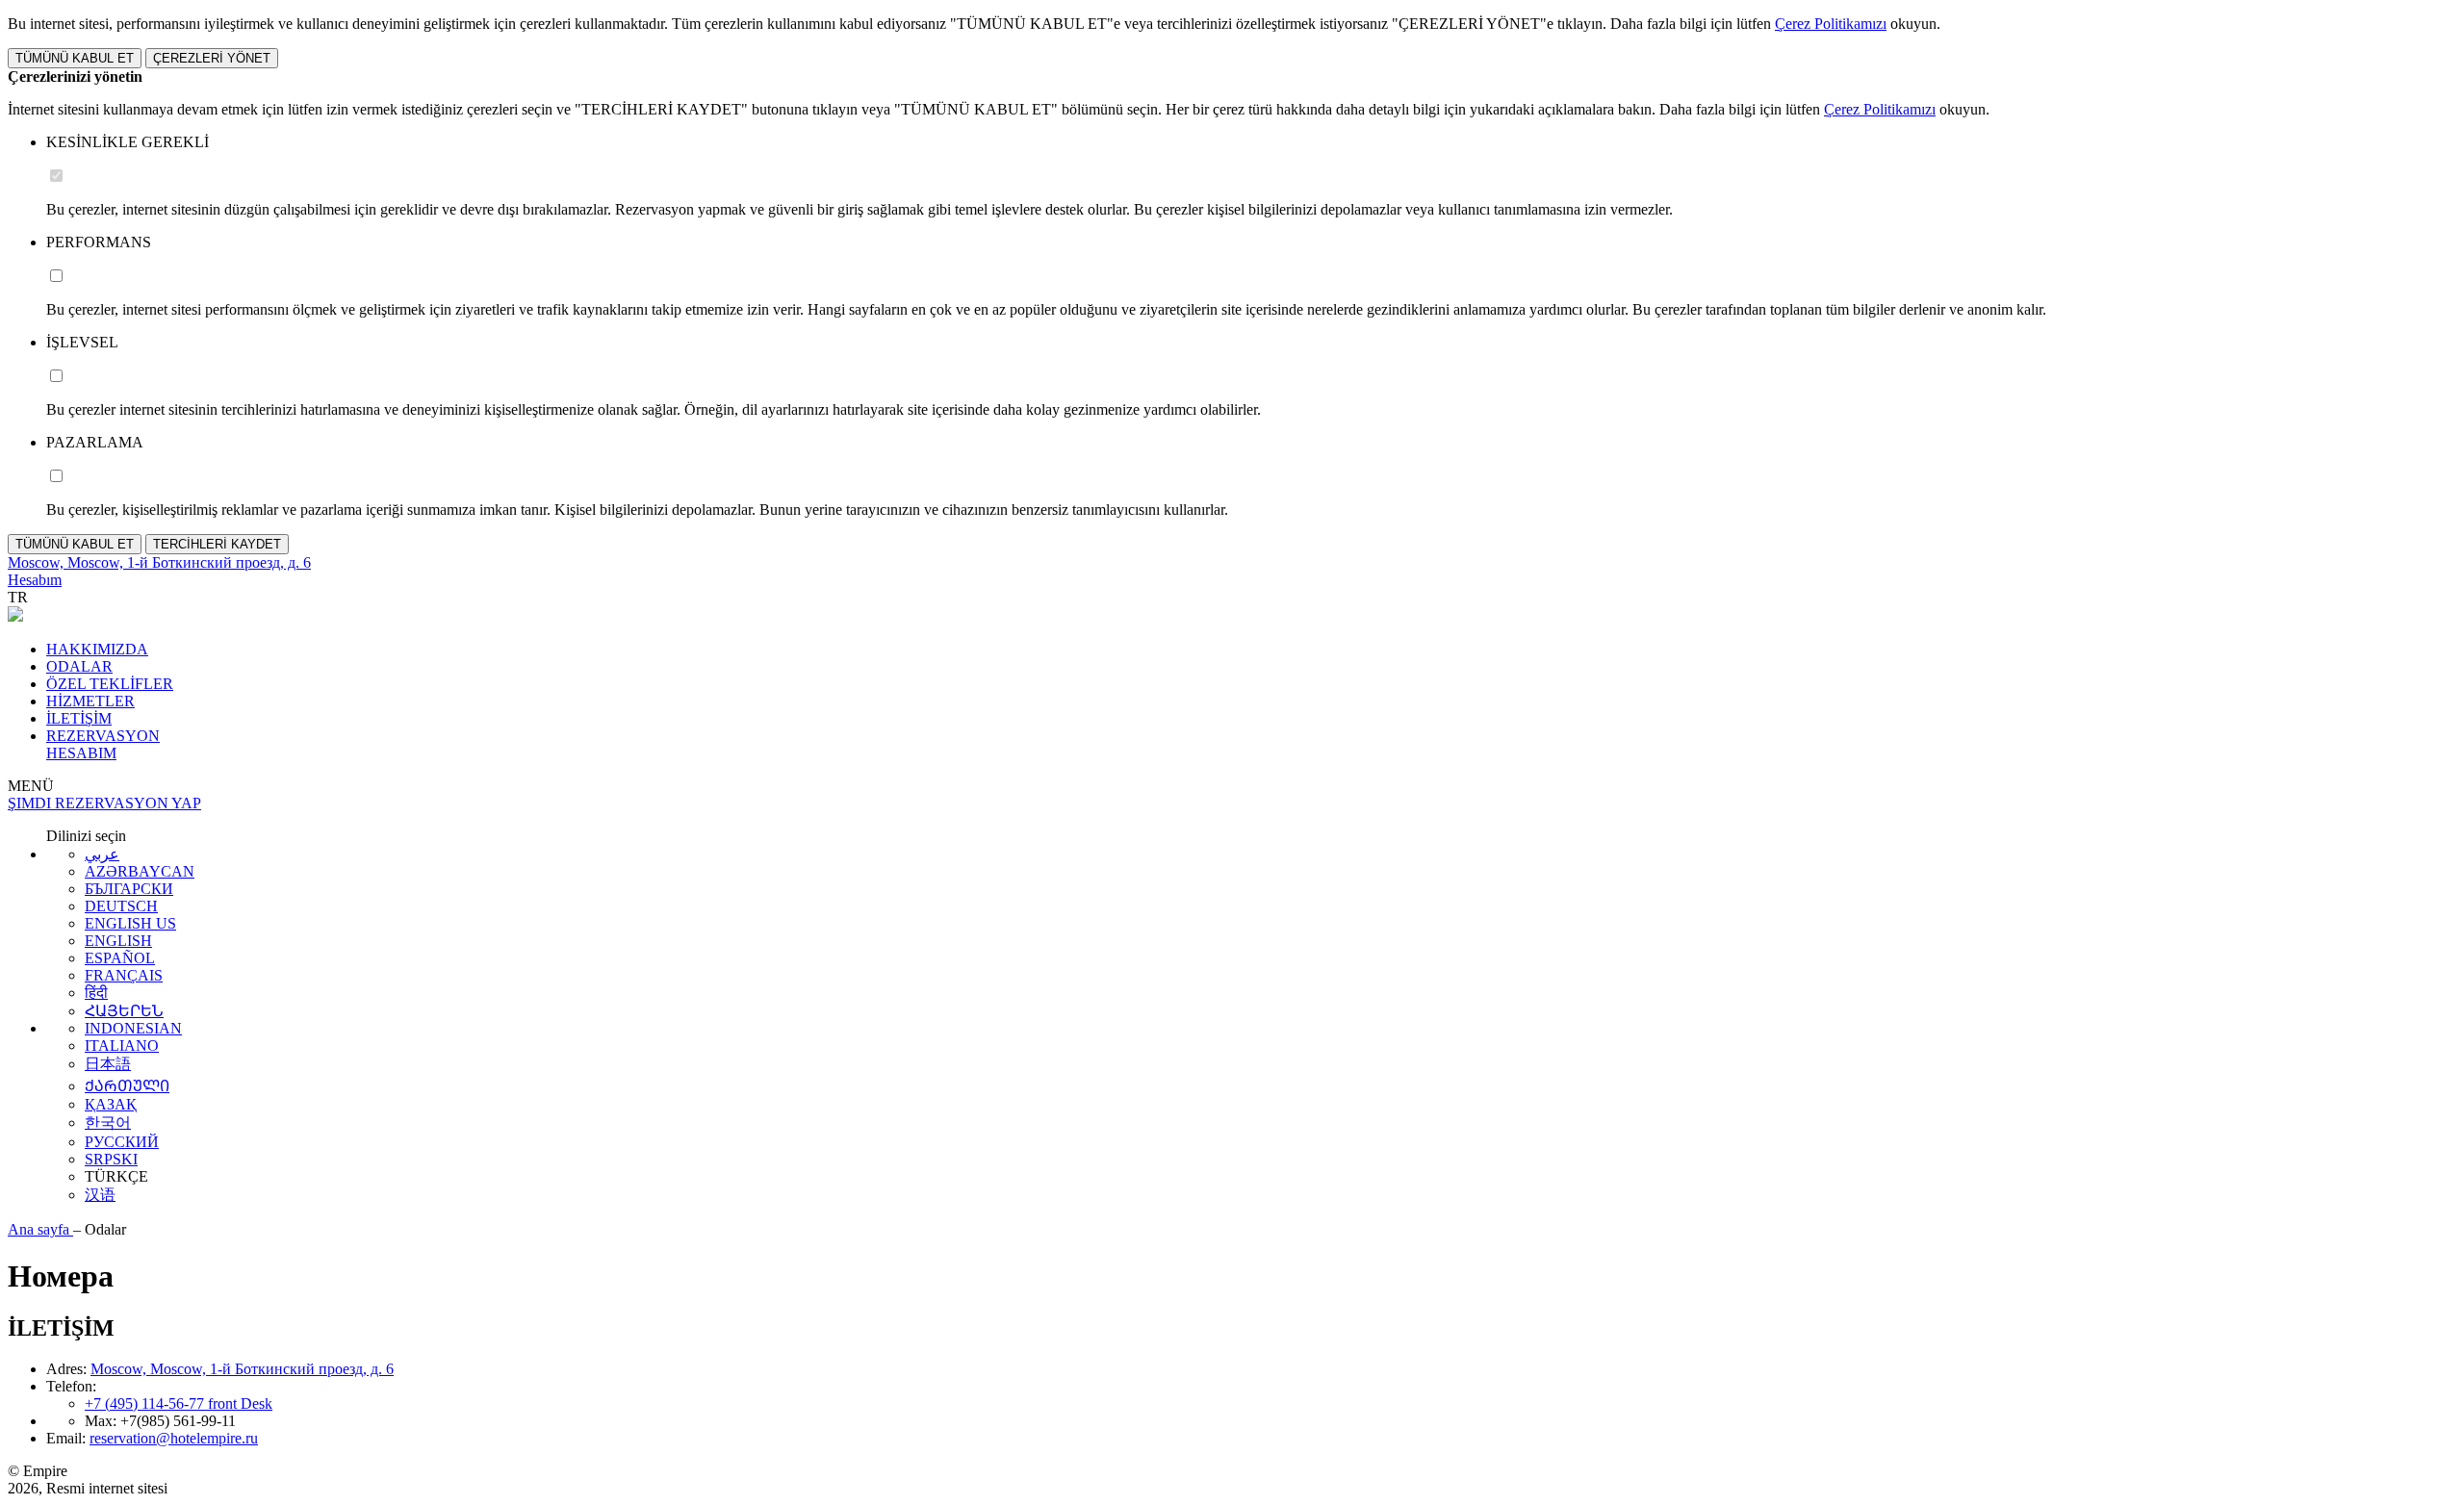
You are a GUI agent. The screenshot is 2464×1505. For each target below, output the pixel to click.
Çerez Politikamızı (1831, 24)
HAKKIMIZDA (97, 649)
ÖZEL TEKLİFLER (110, 684)
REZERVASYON (103, 736)
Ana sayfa (40, 1229)
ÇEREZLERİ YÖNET (212, 58)
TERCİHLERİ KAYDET (217, 544)
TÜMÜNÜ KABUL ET (75, 58)
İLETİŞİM (79, 718)
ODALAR (79, 666)
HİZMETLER (90, 701)
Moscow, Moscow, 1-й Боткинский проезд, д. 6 (242, 1369)
